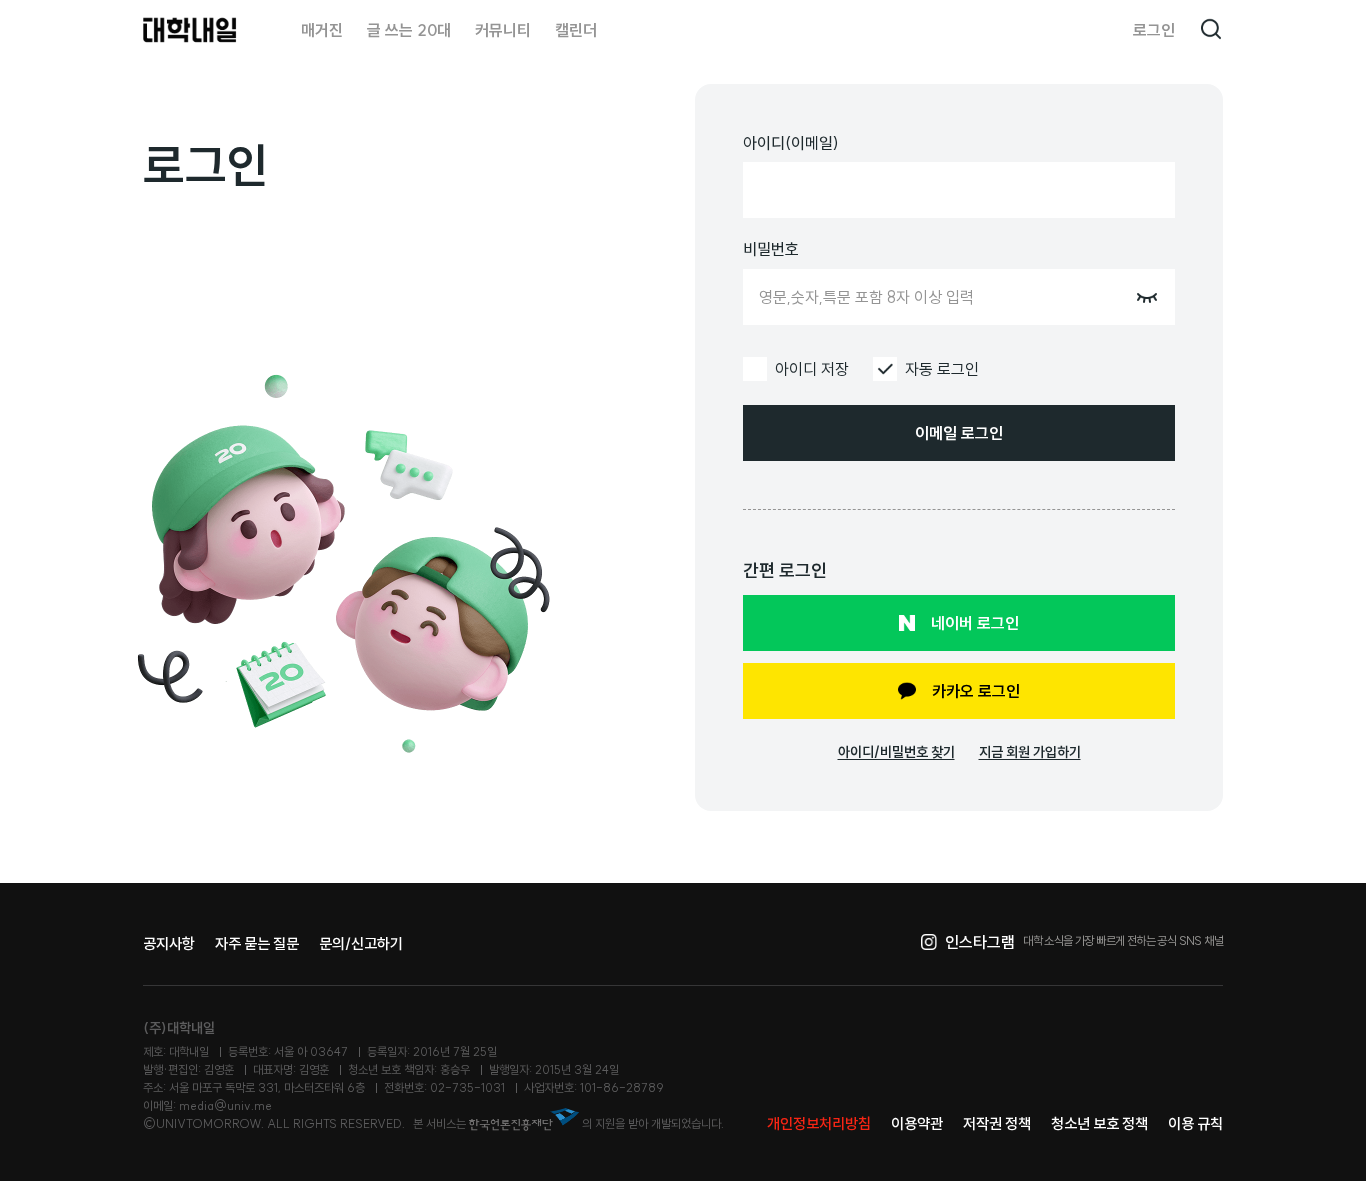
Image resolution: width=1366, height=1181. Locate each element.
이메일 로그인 (959, 433)
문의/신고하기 (361, 943)
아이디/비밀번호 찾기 (896, 752)
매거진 (322, 30)
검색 (1211, 30)
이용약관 (917, 1123)
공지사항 (169, 943)
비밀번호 (771, 249)
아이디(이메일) (791, 143)
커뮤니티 (503, 30)
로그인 (1154, 30)
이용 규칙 (1195, 1123)
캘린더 (576, 30)
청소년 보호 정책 (1099, 1123)
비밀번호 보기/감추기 (1147, 297)
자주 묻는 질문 (257, 943)
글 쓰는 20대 (409, 30)
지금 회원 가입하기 (1030, 752)
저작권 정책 (997, 1123)
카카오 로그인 (976, 691)
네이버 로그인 (975, 623)
